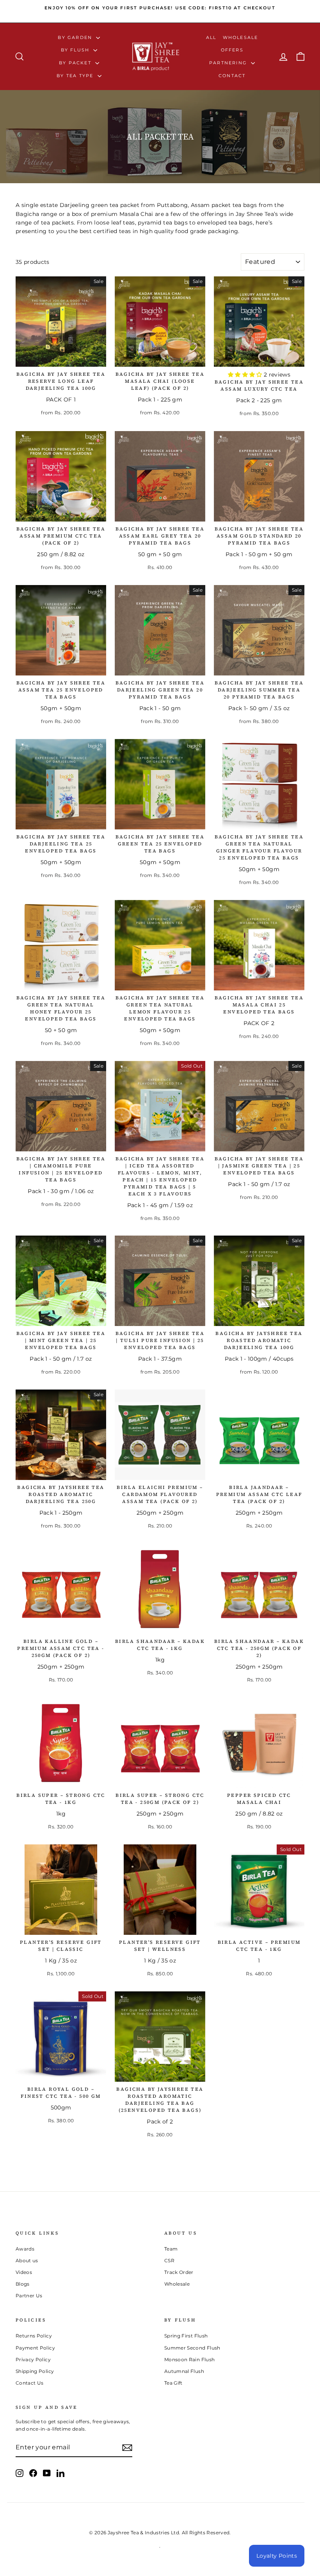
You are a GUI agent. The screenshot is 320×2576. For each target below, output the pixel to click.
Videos (24, 2272)
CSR (169, 2260)
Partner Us (29, 2296)
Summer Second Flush (192, 2348)
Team (171, 2249)
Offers (232, 50)
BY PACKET (76, 63)
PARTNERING (229, 63)
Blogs (23, 2284)
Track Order (179, 2272)
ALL (211, 37)
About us (27, 2260)
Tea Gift (173, 2383)
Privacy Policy (33, 2359)
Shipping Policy (35, 2371)
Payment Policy (35, 2348)
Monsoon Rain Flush (189, 2359)
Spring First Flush (186, 2336)
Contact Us (30, 2383)
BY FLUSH (76, 50)
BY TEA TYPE (76, 76)
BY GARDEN (76, 37)
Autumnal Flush (184, 2371)
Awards (25, 2249)
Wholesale (241, 37)
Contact (232, 76)
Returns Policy (34, 2336)
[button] (246, 375)
